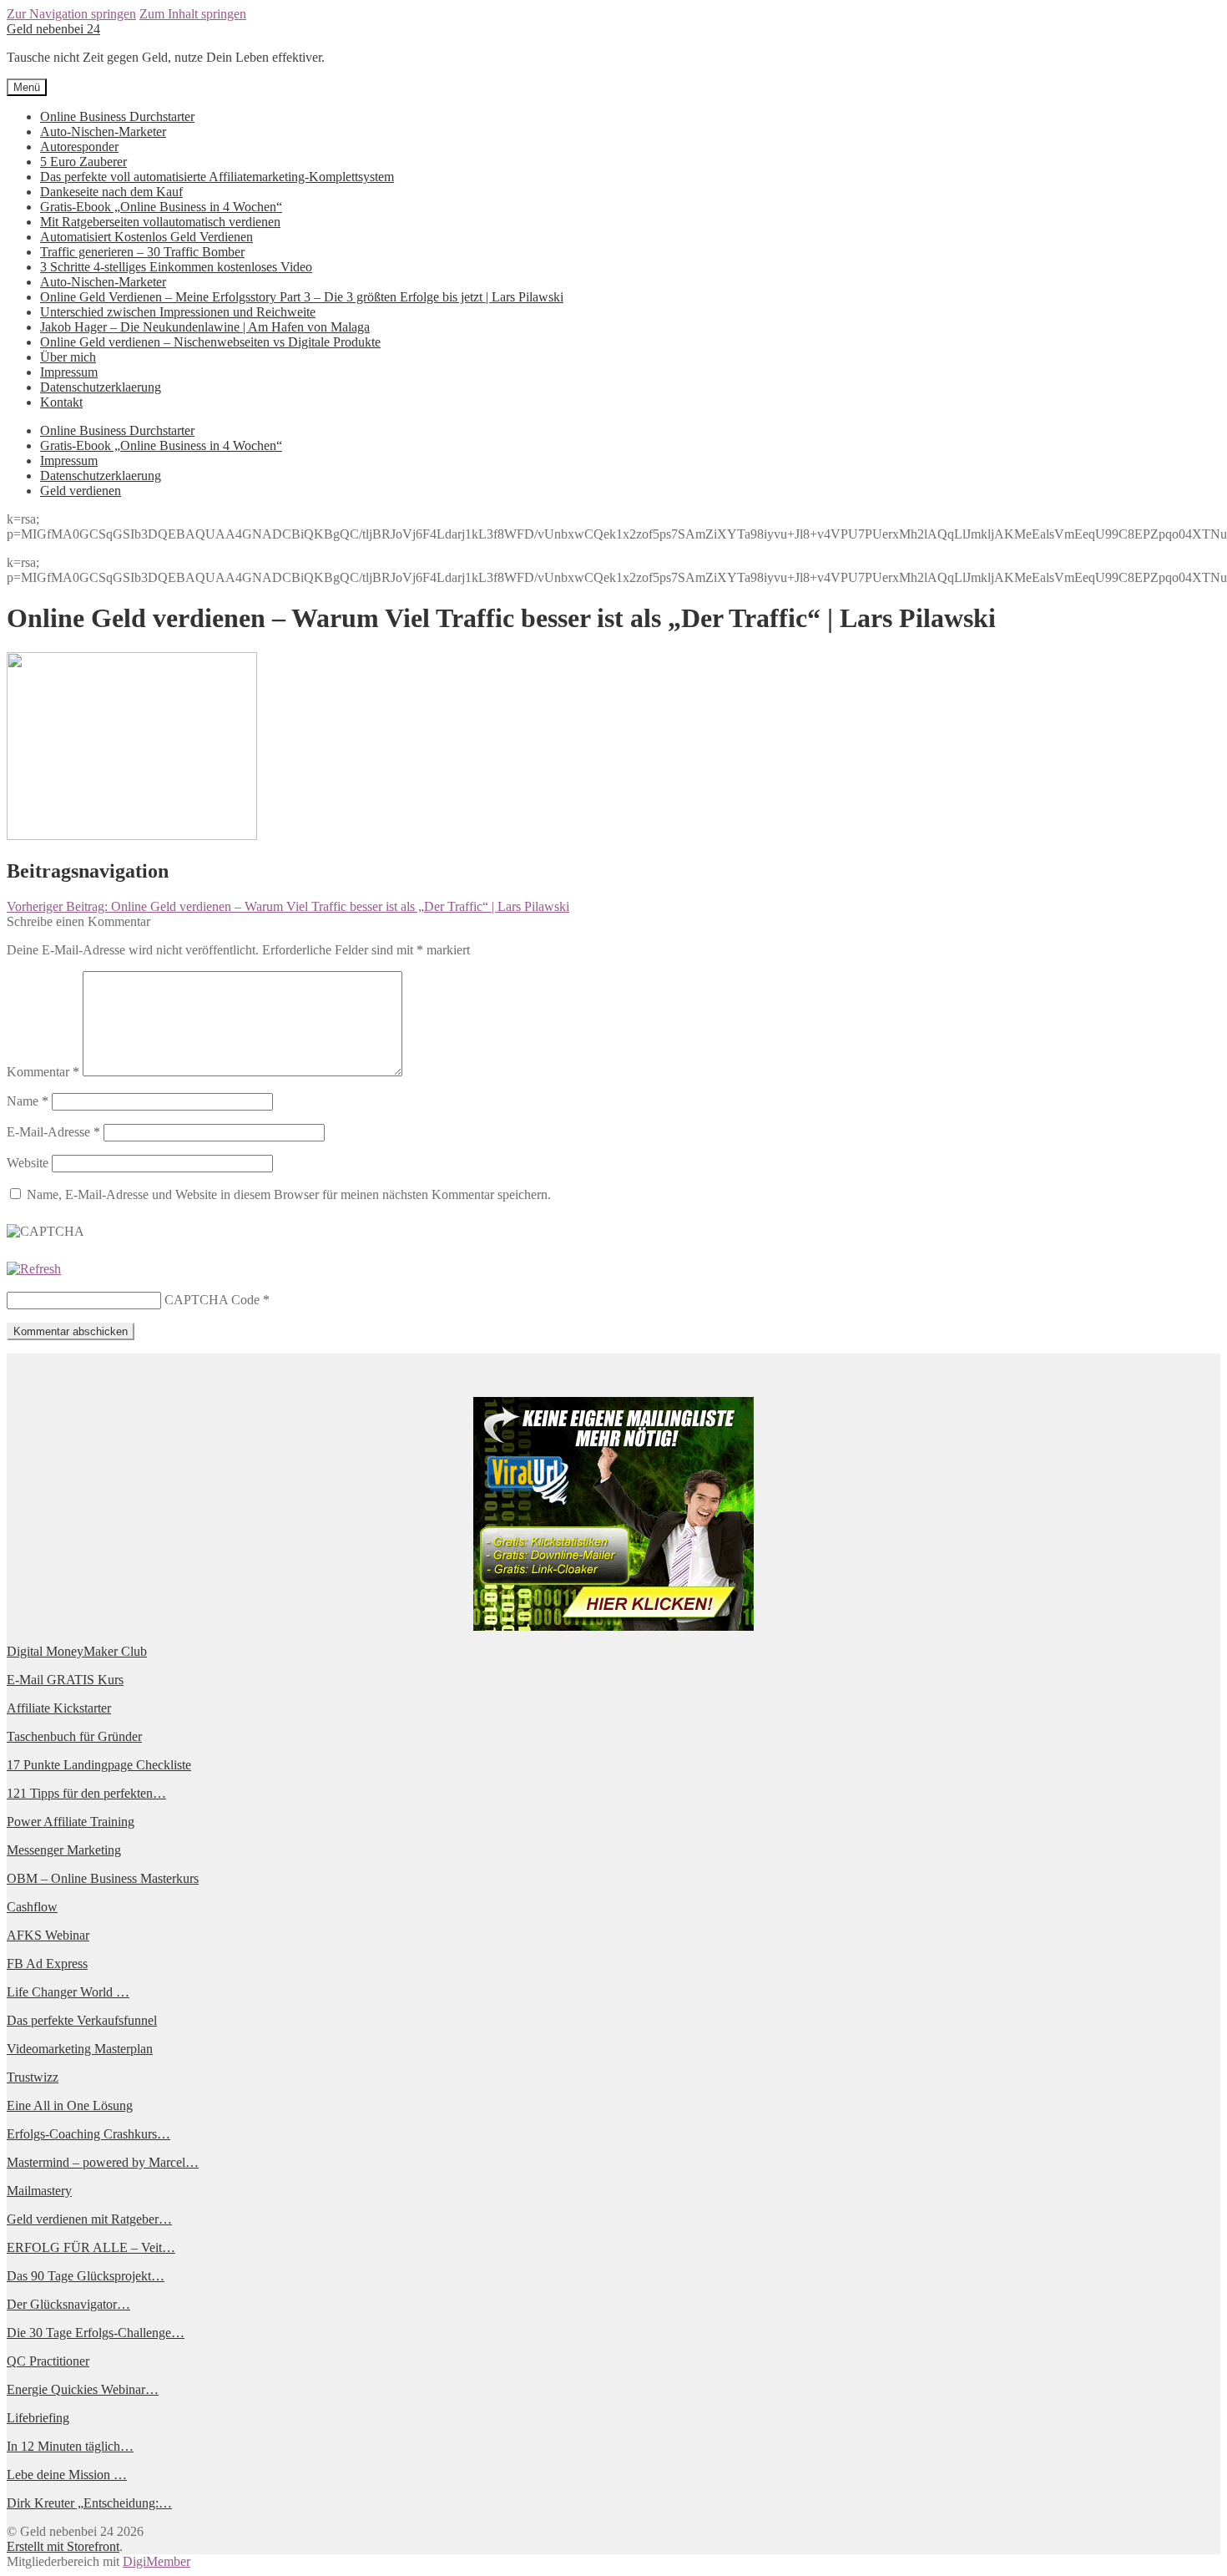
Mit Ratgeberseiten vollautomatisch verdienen (160, 222)
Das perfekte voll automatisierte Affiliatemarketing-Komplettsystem (217, 177)
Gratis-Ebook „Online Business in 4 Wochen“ (161, 207)
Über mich (68, 357)
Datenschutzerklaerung (101, 387)
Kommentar (43, 1072)
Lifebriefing (38, 2418)
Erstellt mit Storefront (63, 2546)
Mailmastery (39, 2191)
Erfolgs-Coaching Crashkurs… (88, 2134)
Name (28, 1101)
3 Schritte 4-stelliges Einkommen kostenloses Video (176, 267)
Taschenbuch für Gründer (74, 1736)
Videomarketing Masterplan (80, 2049)
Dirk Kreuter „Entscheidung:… (89, 2503)
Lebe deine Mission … (67, 2475)
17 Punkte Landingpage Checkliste (99, 1765)
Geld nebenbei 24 (53, 29)
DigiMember (157, 2561)
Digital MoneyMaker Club (77, 1651)
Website (28, 1163)
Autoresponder (79, 147)
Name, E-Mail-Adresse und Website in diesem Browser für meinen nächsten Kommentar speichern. (289, 1194)
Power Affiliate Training (71, 1822)
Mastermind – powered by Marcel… (103, 2162)
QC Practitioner (48, 2361)
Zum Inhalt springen (193, 14)
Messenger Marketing (64, 1850)
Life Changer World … (68, 1992)
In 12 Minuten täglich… (70, 2446)
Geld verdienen (81, 491)
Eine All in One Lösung (70, 2105)
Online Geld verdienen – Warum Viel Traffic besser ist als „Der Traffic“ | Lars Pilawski (288, 906)
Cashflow (32, 1907)
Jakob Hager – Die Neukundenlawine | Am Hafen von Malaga (205, 327)
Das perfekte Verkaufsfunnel (82, 2020)
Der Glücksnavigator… (68, 2304)
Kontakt (61, 402)
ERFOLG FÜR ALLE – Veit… (91, 2247)
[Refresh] (34, 1269)
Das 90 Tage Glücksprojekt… (86, 2276)
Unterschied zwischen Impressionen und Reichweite (178, 312)
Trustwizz (33, 2077)
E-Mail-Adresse (53, 1132)
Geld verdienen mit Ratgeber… (89, 2219)
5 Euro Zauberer (83, 162)
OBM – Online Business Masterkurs (103, 1878)
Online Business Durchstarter (117, 116)
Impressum (69, 372)
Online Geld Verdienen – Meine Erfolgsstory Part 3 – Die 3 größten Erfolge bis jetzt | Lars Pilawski (302, 297)
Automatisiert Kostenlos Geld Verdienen (146, 237)
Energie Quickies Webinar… (83, 2389)
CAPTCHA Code (212, 1300)
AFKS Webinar (48, 1935)
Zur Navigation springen (71, 14)
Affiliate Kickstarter (59, 1708)
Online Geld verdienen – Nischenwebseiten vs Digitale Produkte (210, 342)
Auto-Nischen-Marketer (103, 132)
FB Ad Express (47, 1964)
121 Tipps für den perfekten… (86, 1793)
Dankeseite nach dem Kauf (111, 192)
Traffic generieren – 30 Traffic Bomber (142, 252)
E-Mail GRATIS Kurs (65, 1680)
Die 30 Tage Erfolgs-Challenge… (96, 2333)
